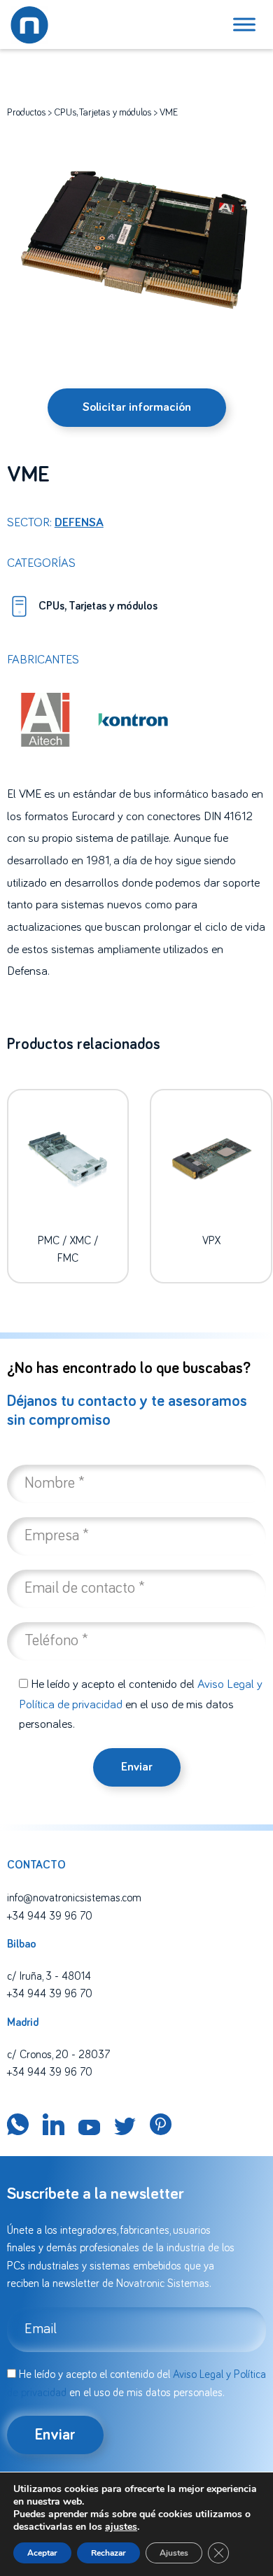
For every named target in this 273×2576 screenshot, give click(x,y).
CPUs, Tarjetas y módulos (103, 113)
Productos (27, 113)
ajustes (121, 2527)
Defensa (79, 523)
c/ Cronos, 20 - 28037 (58, 2055)
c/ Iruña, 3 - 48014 (49, 1976)
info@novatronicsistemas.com (74, 1898)
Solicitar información (137, 407)
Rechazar (108, 2553)
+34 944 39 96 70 (50, 1916)
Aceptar (42, 2553)
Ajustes (174, 2553)
